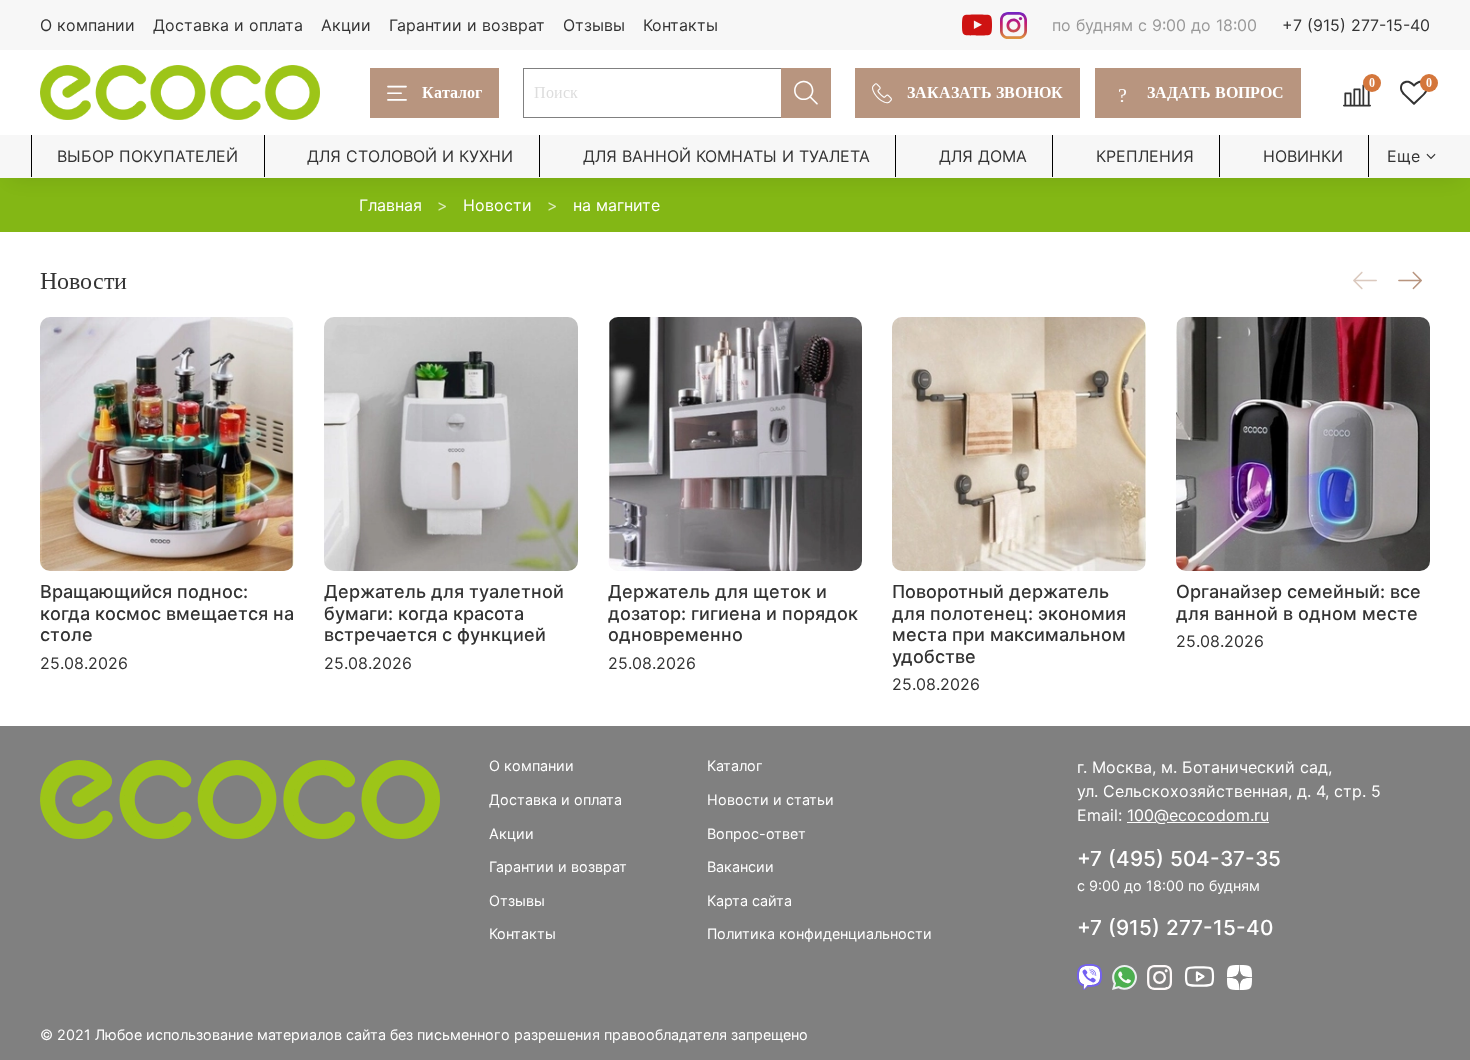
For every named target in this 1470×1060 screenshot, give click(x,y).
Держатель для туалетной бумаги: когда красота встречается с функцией (444, 613)
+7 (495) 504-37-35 (1179, 858)
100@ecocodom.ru (1198, 815)
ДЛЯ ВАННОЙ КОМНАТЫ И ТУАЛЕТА (726, 156)
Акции (346, 25)
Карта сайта (749, 900)
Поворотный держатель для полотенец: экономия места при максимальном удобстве (1009, 624)
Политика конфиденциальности (819, 933)
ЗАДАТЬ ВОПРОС (1201, 93)
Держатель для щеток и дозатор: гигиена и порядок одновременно (733, 613)
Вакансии (740, 866)
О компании (87, 25)
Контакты (680, 25)
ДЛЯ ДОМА (983, 156)
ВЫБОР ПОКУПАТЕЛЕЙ (147, 156)
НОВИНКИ (1303, 156)
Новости (497, 205)
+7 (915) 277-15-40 (1356, 25)
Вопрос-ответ (756, 833)
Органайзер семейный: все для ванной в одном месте (1298, 602)
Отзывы (594, 25)
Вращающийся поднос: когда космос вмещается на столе (167, 613)
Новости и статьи (770, 799)
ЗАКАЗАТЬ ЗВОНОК (985, 92)
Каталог (452, 92)
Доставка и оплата (228, 25)
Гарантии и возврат (467, 25)
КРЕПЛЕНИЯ (1145, 156)
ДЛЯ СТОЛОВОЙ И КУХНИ (410, 156)
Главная (390, 205)
